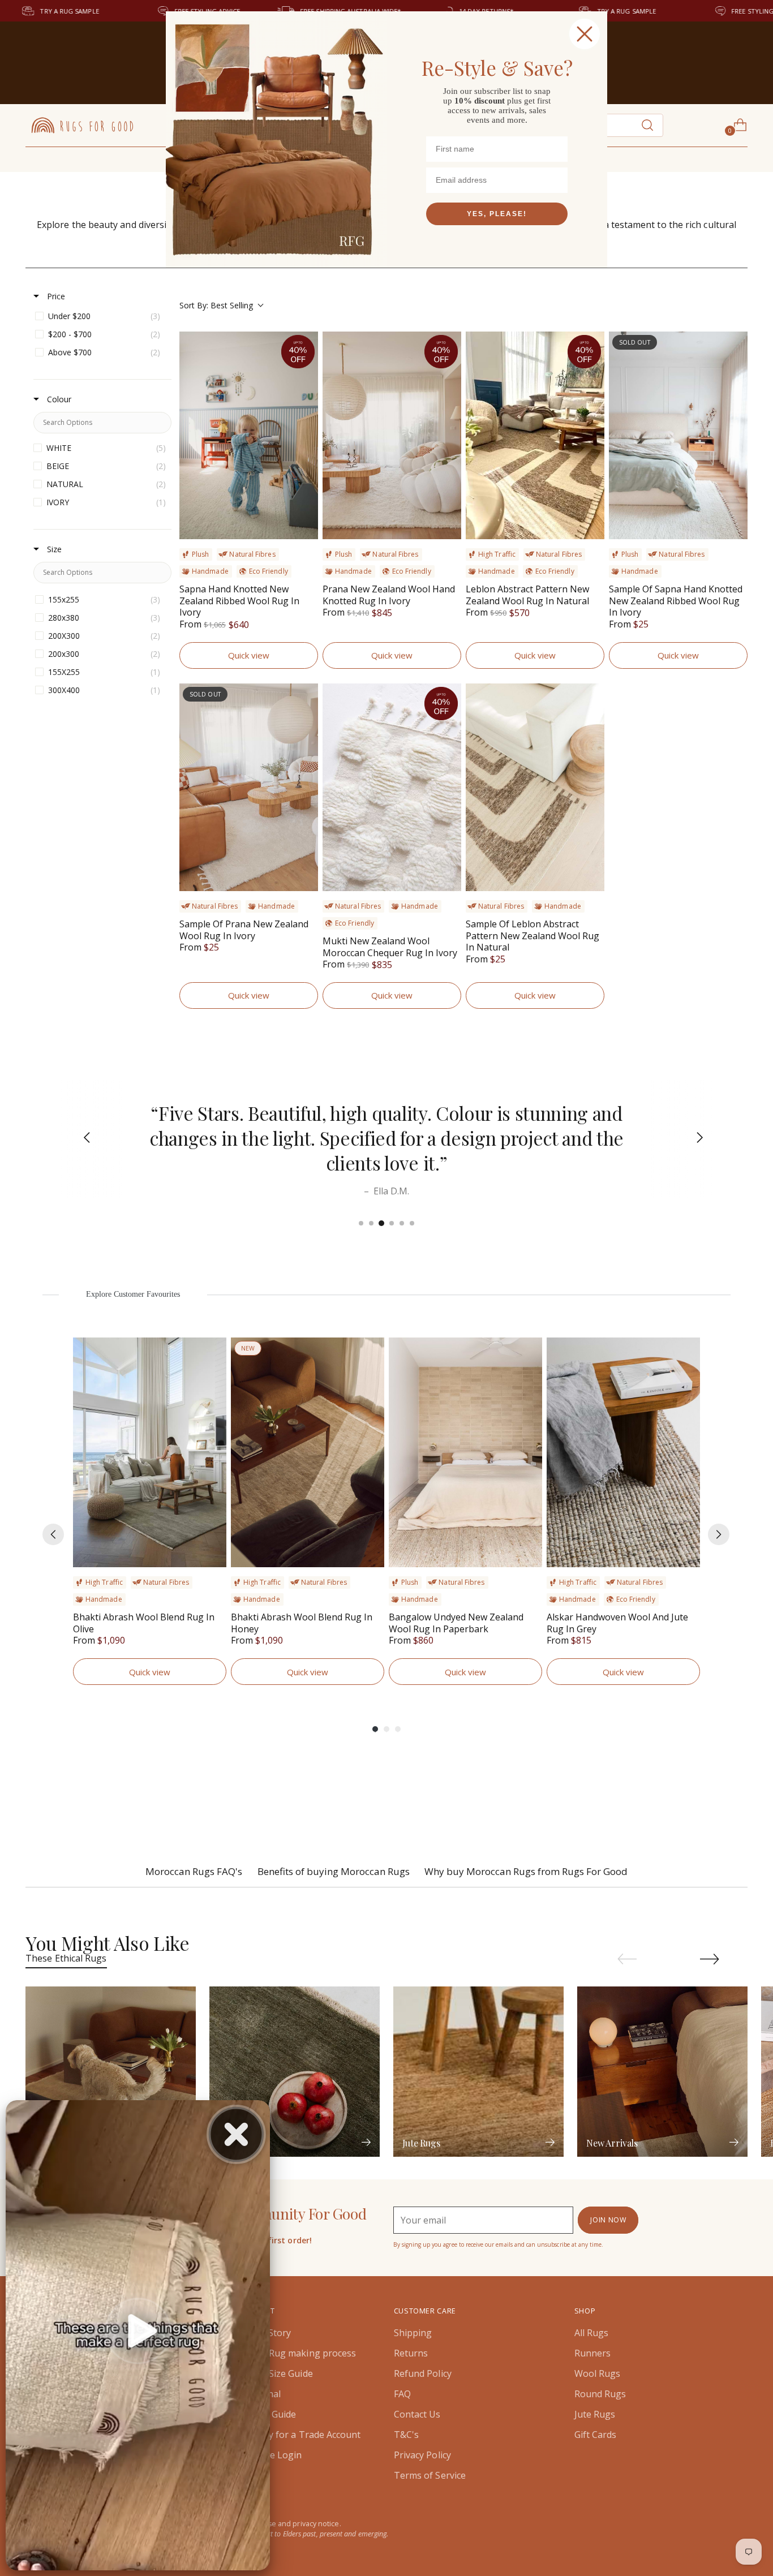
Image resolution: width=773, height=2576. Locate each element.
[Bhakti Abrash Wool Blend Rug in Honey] (308, 1453)
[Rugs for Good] (82, 125)
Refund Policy (423, 2373)
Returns (411, 2353)
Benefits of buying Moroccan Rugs (334, 1871)
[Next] (693, 1139)
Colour (58, 399)
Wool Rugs (598, 2373)
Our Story (270, 2333)
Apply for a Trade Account (305, 2435)
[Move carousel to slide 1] (361, 1223)
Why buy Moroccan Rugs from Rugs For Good (526, 1871)
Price (55, 296)
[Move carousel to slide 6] (412, 1223)
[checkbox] (100, 316)
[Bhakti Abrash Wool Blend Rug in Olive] (150, 1453)
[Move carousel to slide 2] (371, 1223)
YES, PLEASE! (497, 214)
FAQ (402, 2394)
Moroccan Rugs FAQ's (194, 1871)
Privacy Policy (422, 2455)
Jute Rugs (595, 2414)
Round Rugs (600, 2394)
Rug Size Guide (281, 2373)
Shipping (413, 2333)
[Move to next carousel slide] (710, 1959)
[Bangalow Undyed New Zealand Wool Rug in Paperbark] (465, 1453)
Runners (593, 2353)
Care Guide (273, 2414)
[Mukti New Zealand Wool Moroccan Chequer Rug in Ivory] (392, 787)
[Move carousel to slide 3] (381, 1223)
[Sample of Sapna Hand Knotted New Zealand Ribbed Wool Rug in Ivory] (678, 435)
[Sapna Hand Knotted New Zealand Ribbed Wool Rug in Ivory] (249, 435)
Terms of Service (430, 2475)
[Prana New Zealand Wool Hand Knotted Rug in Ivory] (392, 435)
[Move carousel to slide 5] (402, 1223)
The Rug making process (303, 2353)
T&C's (406, 2435)
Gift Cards (596, 2435)
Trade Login (276, 2455)
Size (53, 549)
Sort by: (216, 305)
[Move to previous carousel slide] (627, 1959)
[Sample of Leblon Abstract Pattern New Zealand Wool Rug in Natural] (535, 787)
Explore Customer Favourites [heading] (133, 1294)
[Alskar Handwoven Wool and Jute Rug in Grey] (623, 1453)
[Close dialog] (585, 34)
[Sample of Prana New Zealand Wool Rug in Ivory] (249, 787)
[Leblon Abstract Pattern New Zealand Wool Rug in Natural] (535, 435)
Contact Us (417, 2414)
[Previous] (80, 1139)
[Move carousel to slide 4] (392, 1223)
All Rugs (592, 2333)
